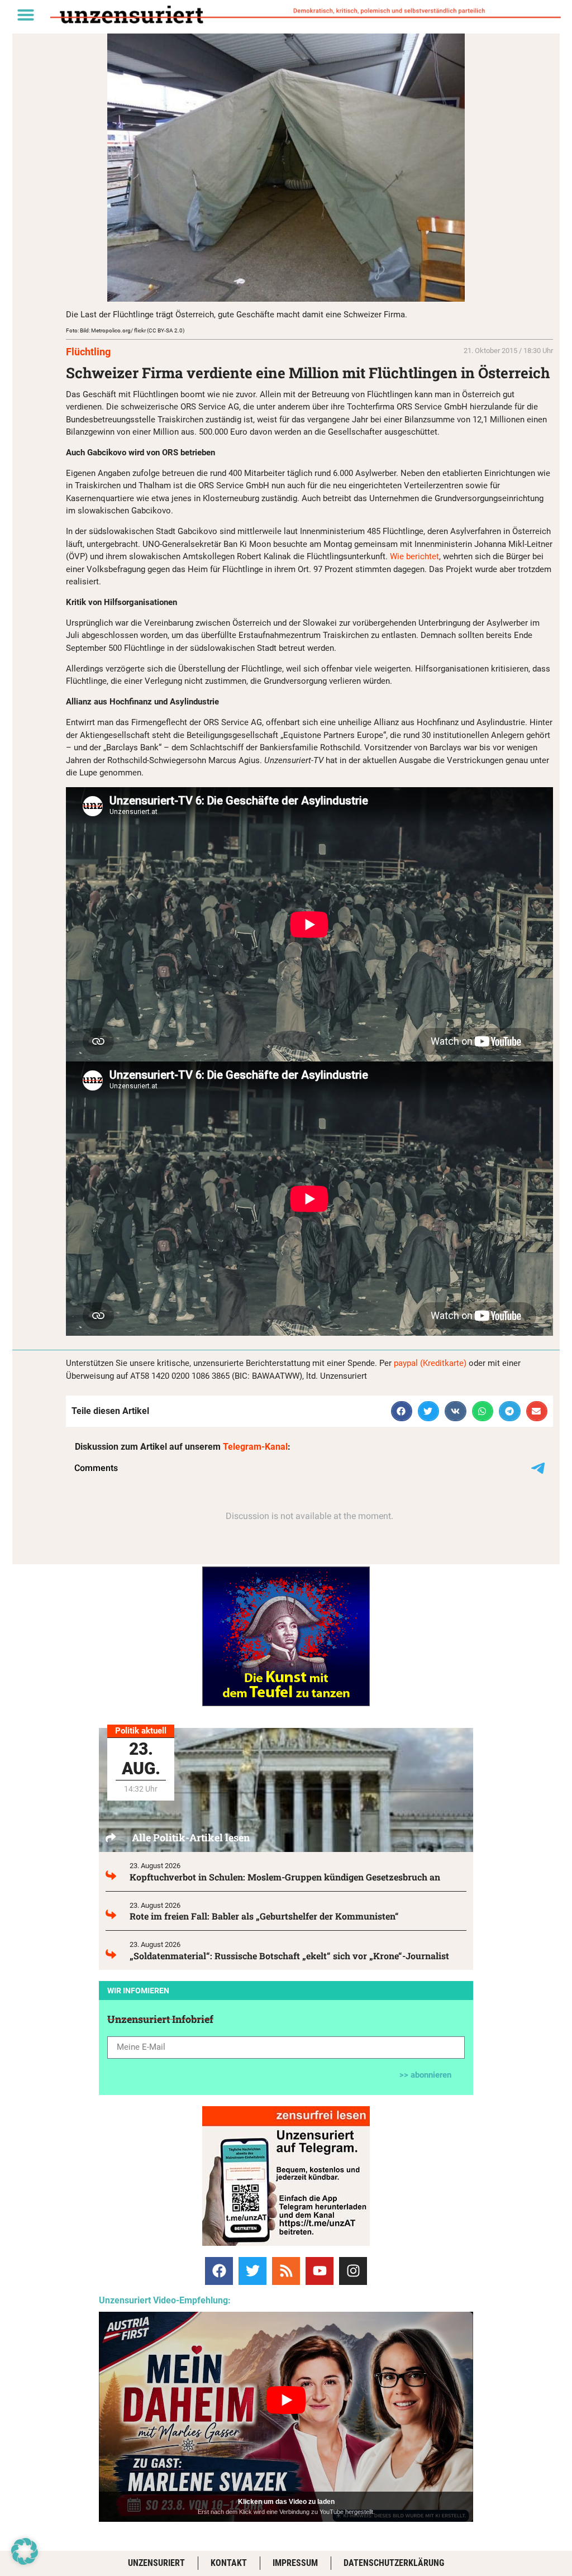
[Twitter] (252, 2271)
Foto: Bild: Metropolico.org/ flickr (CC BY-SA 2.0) (125, 330)
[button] (26, 15)
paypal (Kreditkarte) (430, 1363)
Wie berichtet (414, 556)
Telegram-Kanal (255, 1447)
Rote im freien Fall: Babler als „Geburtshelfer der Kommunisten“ (264, 1916)
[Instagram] (353, 2271)
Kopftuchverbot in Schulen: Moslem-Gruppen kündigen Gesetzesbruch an (285, 1877)
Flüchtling (88, 352)
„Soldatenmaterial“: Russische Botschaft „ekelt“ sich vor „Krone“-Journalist (289, 1956)
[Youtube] (320, 2271)
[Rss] (286, 2271)
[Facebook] (219, 2271)
